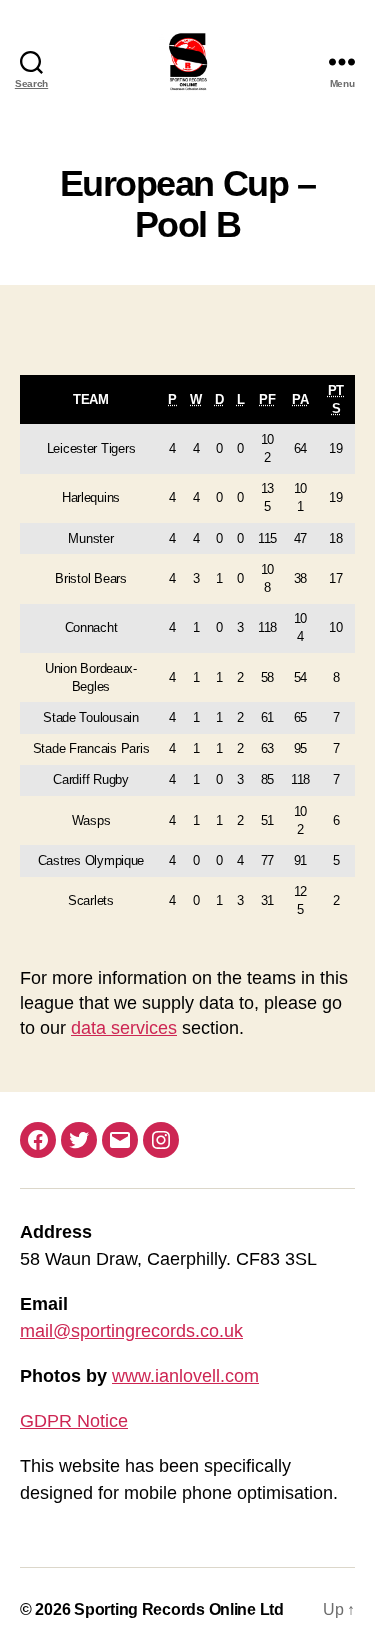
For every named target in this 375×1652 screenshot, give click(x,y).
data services (124, 1028)
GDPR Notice (74, 1421)
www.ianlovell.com (185, 1376)
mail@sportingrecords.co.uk (131, 1331)
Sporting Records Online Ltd (179, 1609)
